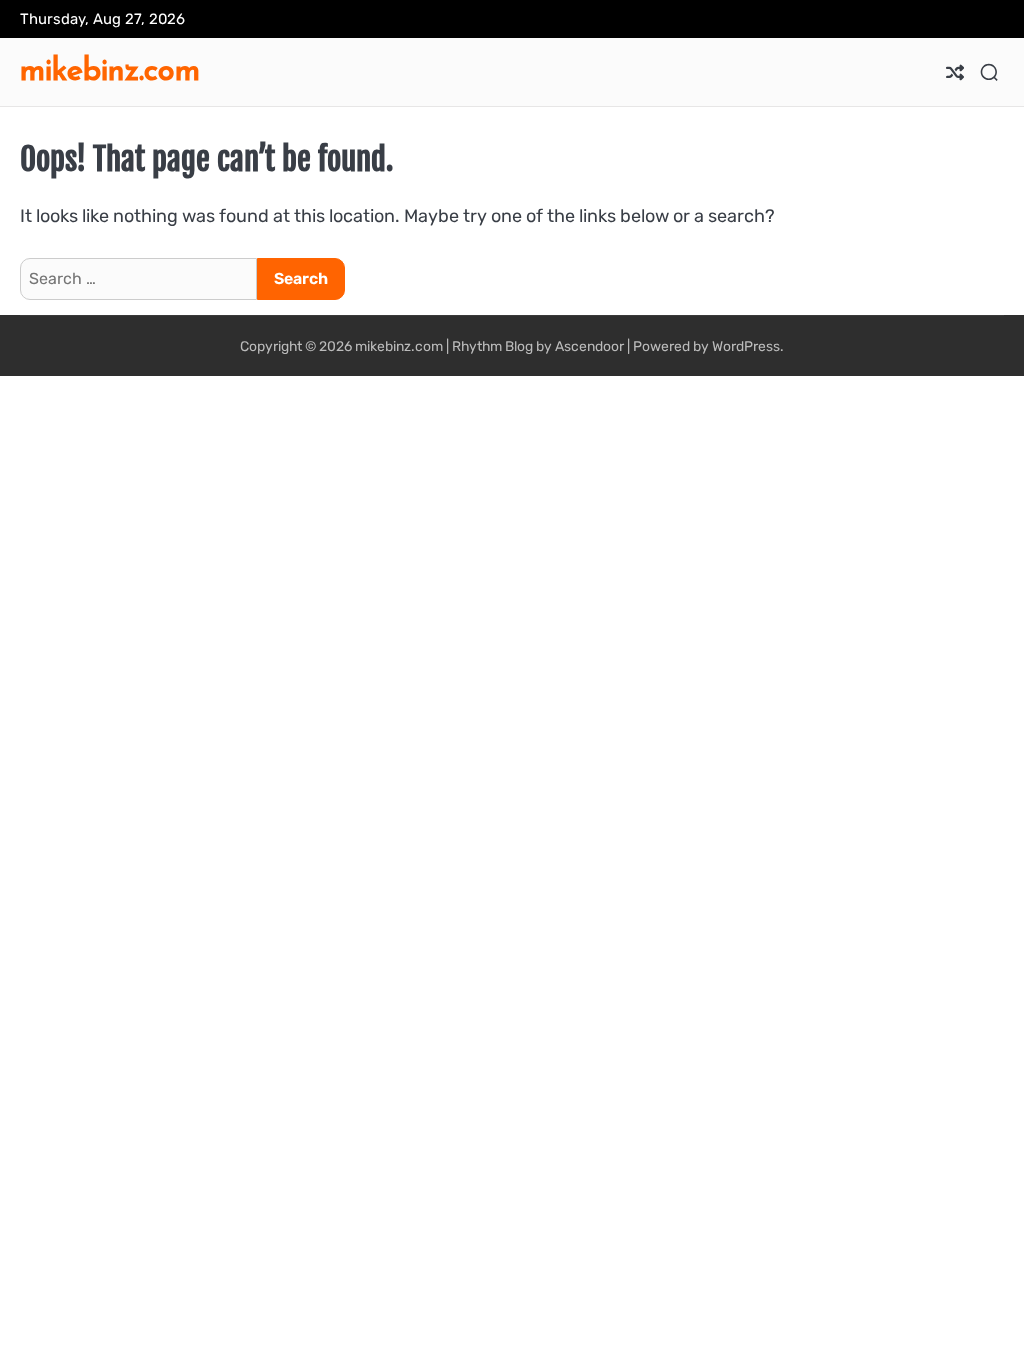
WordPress (746, 346)
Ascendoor (589, 346)
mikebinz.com (110, 69)
